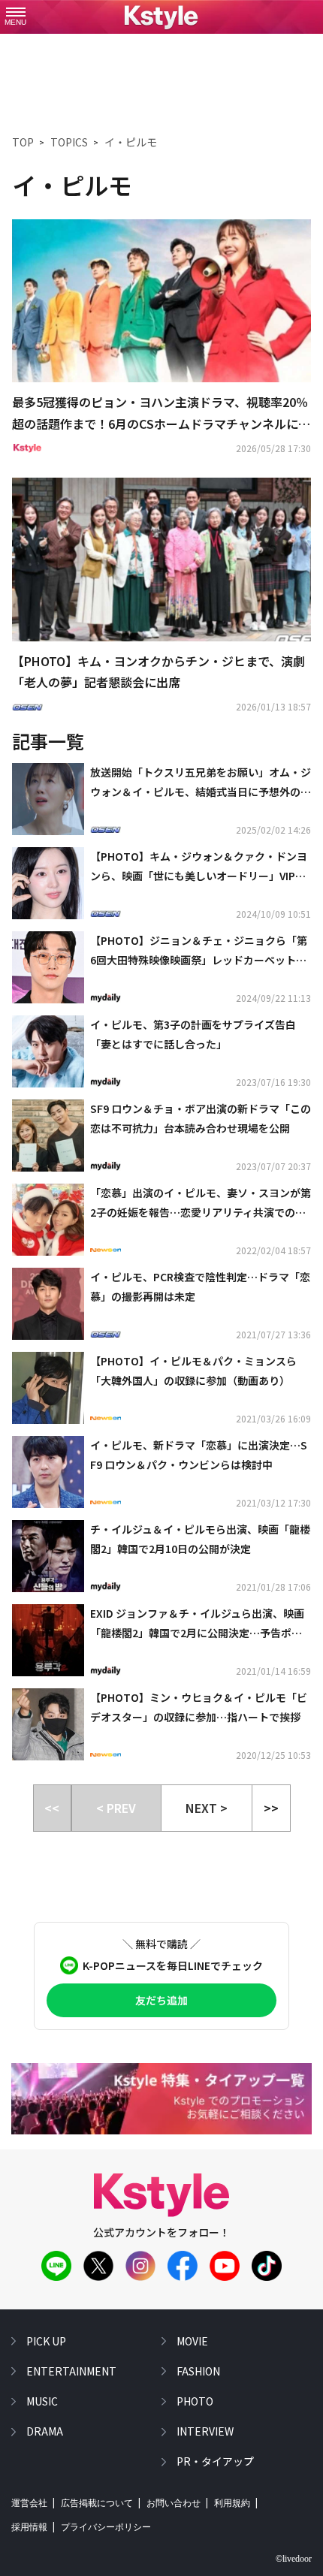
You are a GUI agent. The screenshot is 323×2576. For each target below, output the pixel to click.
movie (192, 2341)
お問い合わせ (174, 2503)
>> (271, 1808)
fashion (198, 2371)
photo (195, 2401)
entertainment (71, 2371)
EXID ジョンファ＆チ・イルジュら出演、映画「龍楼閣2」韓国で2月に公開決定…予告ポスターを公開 (197, 1624)
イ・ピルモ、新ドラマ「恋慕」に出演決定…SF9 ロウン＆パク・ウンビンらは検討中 (199, 1454)
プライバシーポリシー (106, 2527)
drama (45, 2431)
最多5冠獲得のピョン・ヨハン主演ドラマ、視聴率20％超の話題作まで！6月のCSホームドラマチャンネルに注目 (161, 414)
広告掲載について (97, 2503)
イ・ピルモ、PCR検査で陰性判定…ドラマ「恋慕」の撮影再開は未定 (200, 1286)
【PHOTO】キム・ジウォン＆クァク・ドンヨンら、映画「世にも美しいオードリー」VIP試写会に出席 (199, 867)
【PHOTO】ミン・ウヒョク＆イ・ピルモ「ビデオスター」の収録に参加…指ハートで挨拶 (199, 1707)
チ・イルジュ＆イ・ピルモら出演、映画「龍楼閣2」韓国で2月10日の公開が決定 (200, 1538)
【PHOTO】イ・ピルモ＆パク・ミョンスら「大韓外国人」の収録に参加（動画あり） (193, 1370)
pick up (46, 2341)
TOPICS (69, 142)
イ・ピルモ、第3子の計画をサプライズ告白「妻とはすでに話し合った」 (193, 1034)
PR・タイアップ (215, 2461)
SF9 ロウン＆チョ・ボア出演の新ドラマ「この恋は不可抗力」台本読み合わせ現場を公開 (201, 1118)
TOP (23, 142)
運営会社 (29, 2503)
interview (205, 2431)
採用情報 (29, 2527)
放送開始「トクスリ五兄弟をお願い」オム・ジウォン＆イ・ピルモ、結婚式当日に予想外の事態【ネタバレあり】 (201, 783)
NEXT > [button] (207, 1808)
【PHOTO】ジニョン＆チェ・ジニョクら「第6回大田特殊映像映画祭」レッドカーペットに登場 (199, 951)
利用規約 (232, 2503)
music (42, 2401)
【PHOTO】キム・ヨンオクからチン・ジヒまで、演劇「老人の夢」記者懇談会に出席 (158, 672)
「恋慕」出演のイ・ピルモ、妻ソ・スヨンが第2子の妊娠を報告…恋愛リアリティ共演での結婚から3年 (201, 1203)
